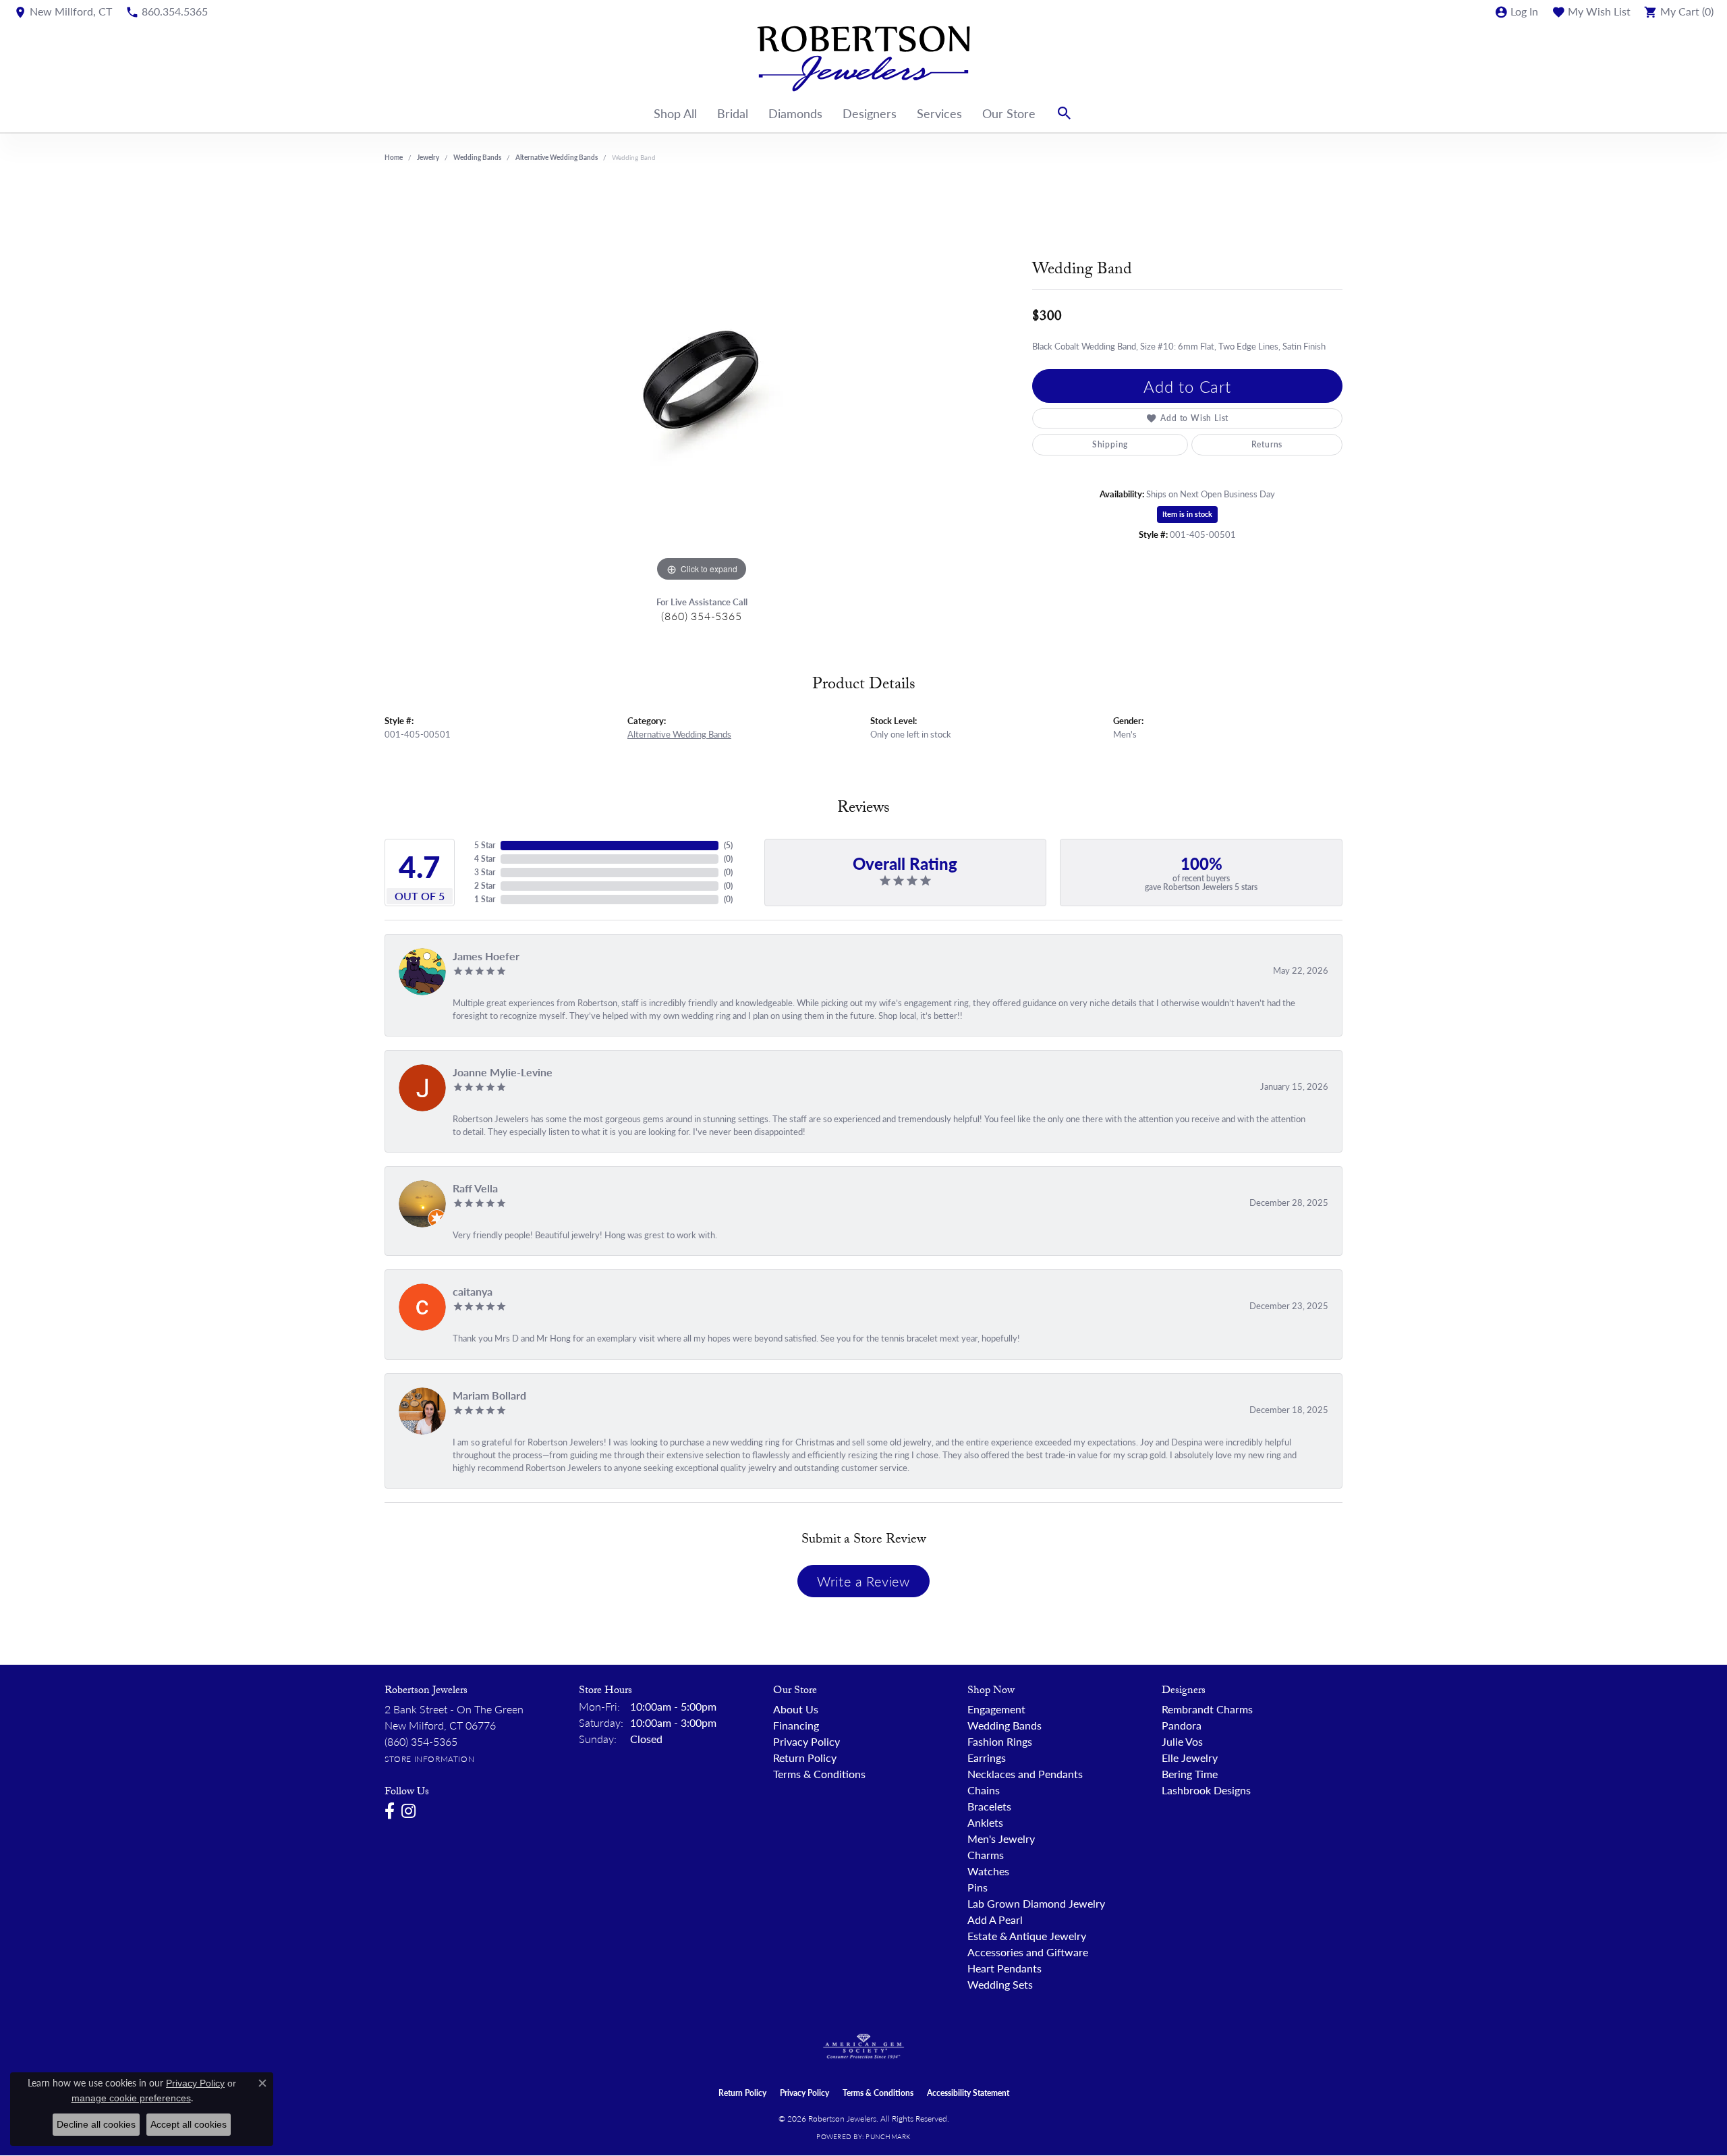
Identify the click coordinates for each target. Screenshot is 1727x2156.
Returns (1267, 444)
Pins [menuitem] (978, 1887)
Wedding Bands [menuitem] (1004, 1725)
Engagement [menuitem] (996, 1709)
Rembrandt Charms (1207, 1709)
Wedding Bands (477, 157)
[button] (1516, 11)
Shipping (1110, 444)
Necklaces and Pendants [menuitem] (1025, 1774)
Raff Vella (475, 1188)
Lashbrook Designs (1206, 1790)
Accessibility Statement (968, 2093)
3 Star (485, 872)
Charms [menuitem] (986, 1855)
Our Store (1009, 113)
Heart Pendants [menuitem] (1004, 1968)
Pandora (1182, 1725)
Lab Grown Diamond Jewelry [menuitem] (1036, 1903)
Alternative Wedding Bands (557, 157)
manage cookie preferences (131, 2098)
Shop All (675, 113)
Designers (870, 113)
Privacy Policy (806, 1741)
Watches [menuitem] (988, 1871)
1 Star (485, 899)
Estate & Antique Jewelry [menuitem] (1027, 1936)
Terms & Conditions (819, 1774)
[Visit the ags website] (864, 2047)
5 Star (485, 845)
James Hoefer (486, 956)
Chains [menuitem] (984, 1790)
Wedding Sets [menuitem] (1000, 1984)
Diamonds (795, 113)
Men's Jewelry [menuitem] (1001, 1839)
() (728, 845)
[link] (63, 11)
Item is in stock (1187, 514)
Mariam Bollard (489, 1395)
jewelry (428, 157)
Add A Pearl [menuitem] (995, 1919)
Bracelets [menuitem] (989, 1806)
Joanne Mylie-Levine (503, 1072)
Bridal (733, 113)
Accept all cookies (189, 2124)
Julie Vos (1182, 1741)
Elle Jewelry (1190, 1758)
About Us (796, 1709)
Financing (796, 1725)
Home (394, 157)
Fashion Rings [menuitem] (1000, 1741)
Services (939, 113)
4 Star (485, 859)
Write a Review (863, 1581)
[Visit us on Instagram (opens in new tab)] (408, 1811)
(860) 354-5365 (701, 616)
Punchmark (888, 2136)
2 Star (485, 886)
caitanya (473, 1291)
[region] (702, 383)
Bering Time (1190, 1774)
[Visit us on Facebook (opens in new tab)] (390, 1811)
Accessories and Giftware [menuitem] (1028, 1952)
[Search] (1065, 113)
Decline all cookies (96, 2124)
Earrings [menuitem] (987, 1758)
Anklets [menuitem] (985, 1822)
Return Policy (805, 1758)
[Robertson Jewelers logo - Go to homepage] (863, 59)
